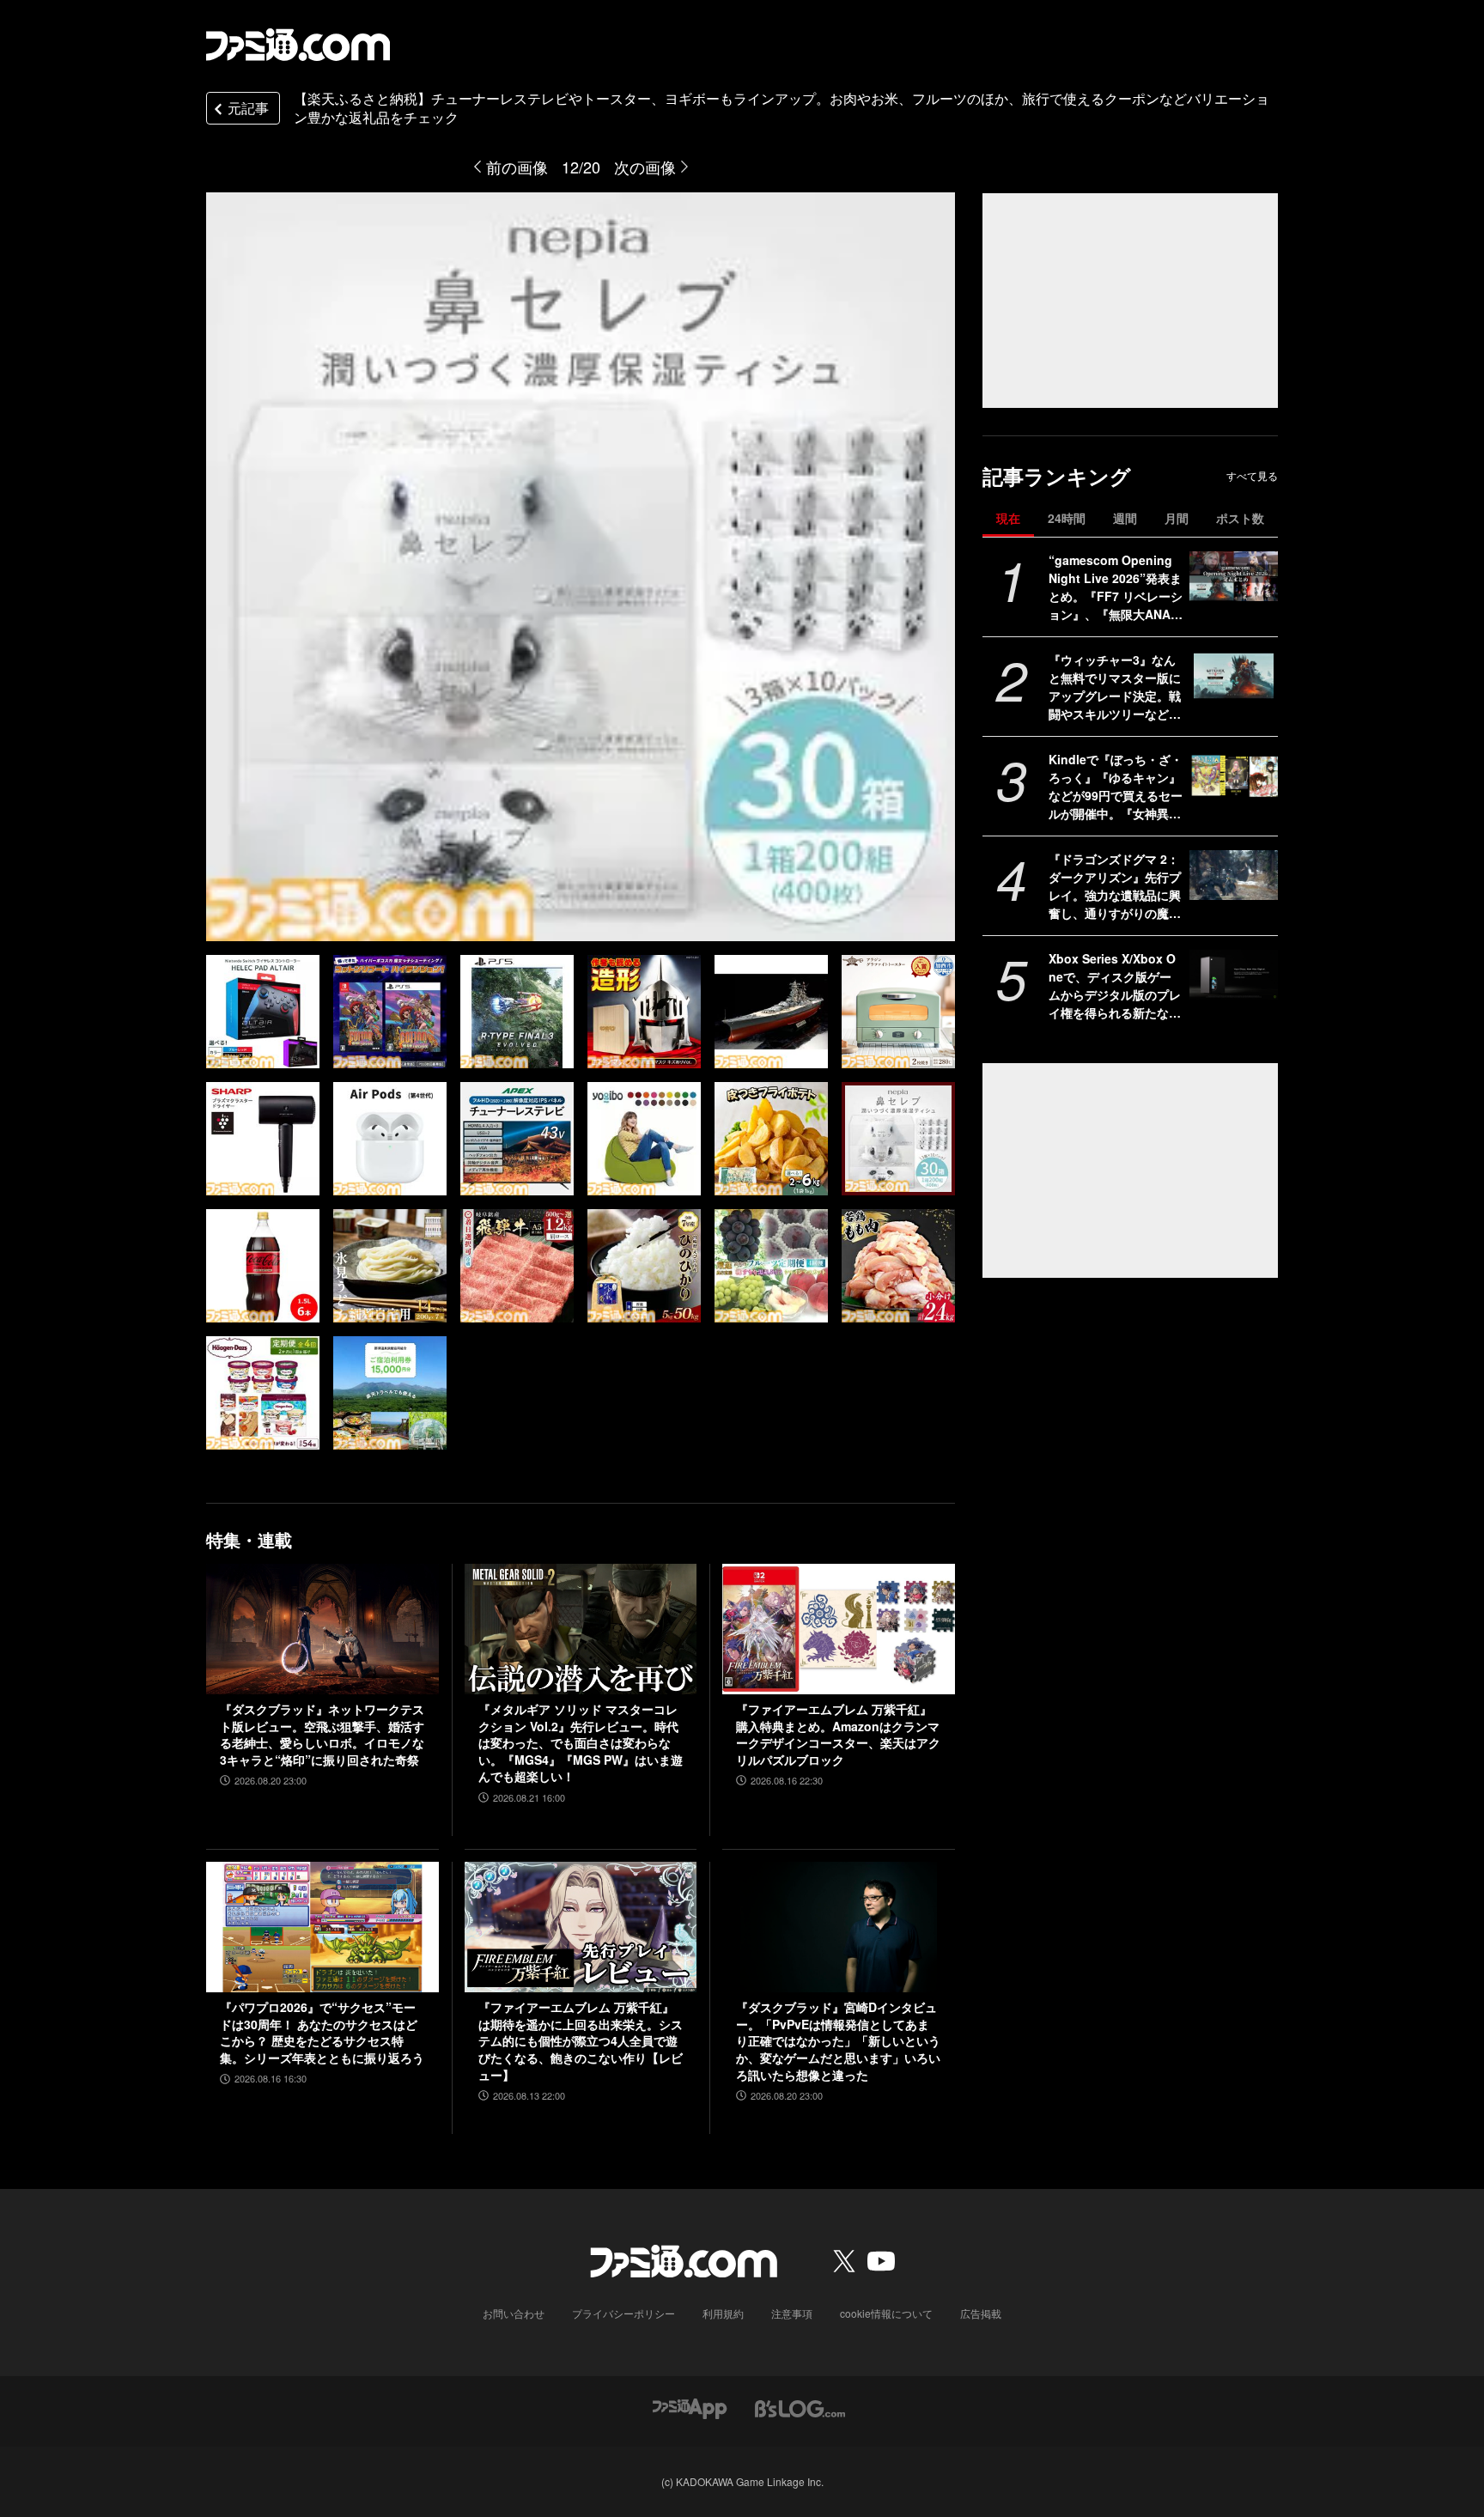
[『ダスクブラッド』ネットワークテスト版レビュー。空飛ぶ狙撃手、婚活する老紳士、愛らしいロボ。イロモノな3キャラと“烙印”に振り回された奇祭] (322, 1629)
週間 (1125, 518)
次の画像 (645, 167)
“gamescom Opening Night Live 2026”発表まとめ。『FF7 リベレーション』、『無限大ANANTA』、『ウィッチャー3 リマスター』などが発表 (1116, 587)
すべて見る (1252, 476)
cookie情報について (886, 2313)
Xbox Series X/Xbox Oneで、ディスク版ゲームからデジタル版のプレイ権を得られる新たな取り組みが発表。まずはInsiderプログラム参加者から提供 (1115, 986)
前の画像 (517, 167)
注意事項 (792, 2313)
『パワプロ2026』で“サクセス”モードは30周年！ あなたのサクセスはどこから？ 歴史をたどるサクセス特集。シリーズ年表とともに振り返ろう (322, 2033)
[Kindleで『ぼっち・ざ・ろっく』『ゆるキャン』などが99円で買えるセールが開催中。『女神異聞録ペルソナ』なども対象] (1234, 775)
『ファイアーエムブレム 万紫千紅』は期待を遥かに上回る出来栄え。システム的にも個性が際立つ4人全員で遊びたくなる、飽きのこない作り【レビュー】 (581, 2041)
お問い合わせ (514, 2313)
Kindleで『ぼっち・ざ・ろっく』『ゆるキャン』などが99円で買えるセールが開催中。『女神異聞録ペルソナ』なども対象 (1116, 787)
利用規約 (723, 2313)
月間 (1177, 518)
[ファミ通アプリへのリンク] (690, 2407)
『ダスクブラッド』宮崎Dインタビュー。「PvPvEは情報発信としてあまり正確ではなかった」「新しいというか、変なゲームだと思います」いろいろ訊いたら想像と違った (838, 2041)
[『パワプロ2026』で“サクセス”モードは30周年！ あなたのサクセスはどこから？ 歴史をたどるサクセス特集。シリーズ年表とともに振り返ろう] (322, 1927)
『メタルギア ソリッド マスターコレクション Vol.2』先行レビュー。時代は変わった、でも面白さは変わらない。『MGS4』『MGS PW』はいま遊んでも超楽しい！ (581, 1743)
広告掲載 (981, 2313)
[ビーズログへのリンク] (800, 2407)
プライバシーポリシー (623, 2313)
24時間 (1067, 518)
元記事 (248, 108)
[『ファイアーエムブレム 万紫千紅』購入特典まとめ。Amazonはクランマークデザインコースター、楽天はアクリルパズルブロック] (839, 1629)
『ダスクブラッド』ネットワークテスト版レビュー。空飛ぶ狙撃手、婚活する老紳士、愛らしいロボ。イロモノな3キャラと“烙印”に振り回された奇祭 (322, 1735)
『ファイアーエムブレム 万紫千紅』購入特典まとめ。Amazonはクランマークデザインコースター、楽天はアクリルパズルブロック (838, 1735)
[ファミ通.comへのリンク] (298, 45)
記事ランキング (1057, 476)
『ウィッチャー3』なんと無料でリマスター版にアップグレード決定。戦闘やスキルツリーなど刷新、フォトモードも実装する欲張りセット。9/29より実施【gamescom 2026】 (1116, 687)
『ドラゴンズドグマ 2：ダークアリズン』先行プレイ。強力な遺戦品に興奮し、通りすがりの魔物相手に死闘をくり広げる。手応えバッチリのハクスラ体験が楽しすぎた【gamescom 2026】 (1115, 886)
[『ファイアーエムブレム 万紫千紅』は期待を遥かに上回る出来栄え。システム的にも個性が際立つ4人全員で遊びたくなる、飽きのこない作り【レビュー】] (581, 1927)
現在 (1008, 518)
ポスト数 (1240, 518)
